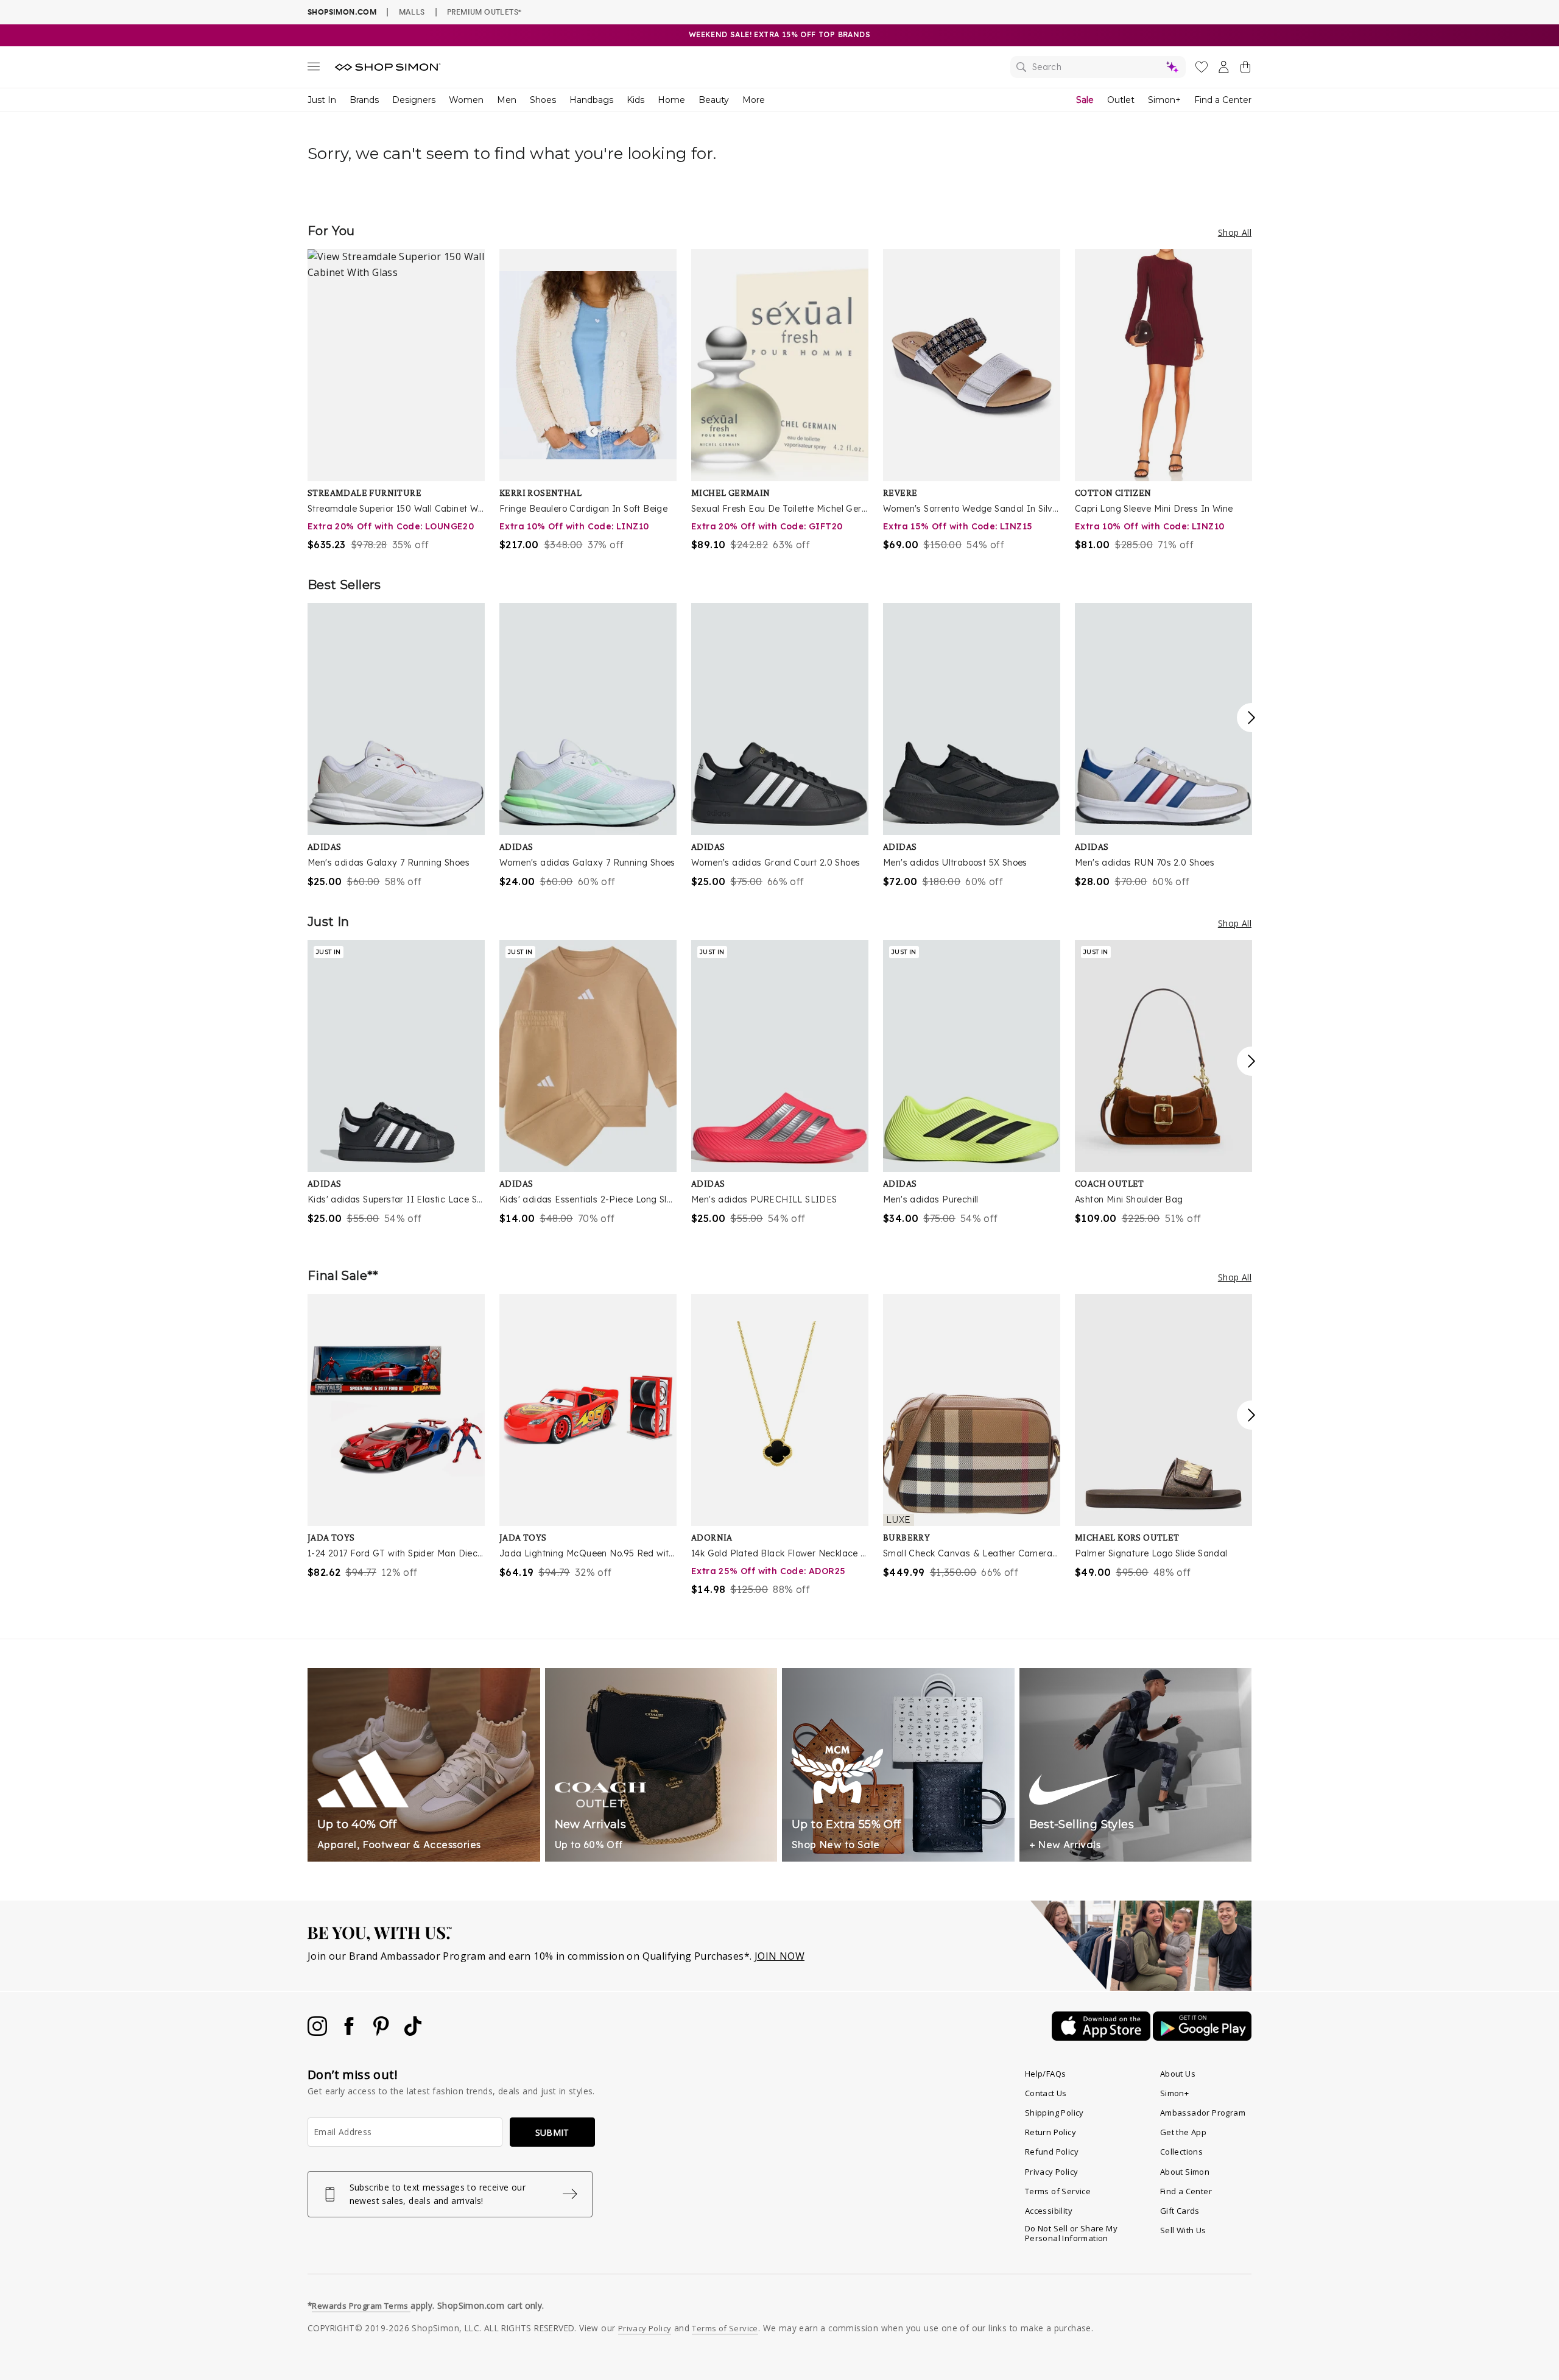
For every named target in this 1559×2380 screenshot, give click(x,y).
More (754, 100)
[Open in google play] (1202, 2037)
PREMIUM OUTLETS (484, 12)
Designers (414, 100)
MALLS (412, 12)
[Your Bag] (1245, 69)
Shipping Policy (1054, 2113)
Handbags (591, 100)
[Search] (1098, 67)
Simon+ (1164, 100)
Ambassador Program (1203, 2113)
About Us (1178, 2074)
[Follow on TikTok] (413, 2032)
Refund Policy (1052, 2152)
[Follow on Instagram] (318, 2032)
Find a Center (1223, 100)
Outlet (1121, 100)
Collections (1181, 2152)
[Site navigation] (314, 69)
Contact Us (1046, 2093)
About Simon (1185, 2172)
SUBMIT (552, 2132)
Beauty (714, 100)
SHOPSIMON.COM (342, 12)
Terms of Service (1058, 2191)
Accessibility (1049, 2211)
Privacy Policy (1052, 2172)
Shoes (543, 100)
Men (507, 100)
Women (466, 100)
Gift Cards (1180, 2211)
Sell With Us (1183, 2230)
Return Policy (1050, 2132)
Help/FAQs (1046, 2074)
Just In (322, 100)
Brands (364, 100)
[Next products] (1251, 718)
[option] (396, 401)
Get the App (1183, 2132)
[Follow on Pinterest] (382, 2032)
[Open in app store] (1102, 2037)
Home (671, 100)
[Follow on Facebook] (350, 2032)
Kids (635, 100)
